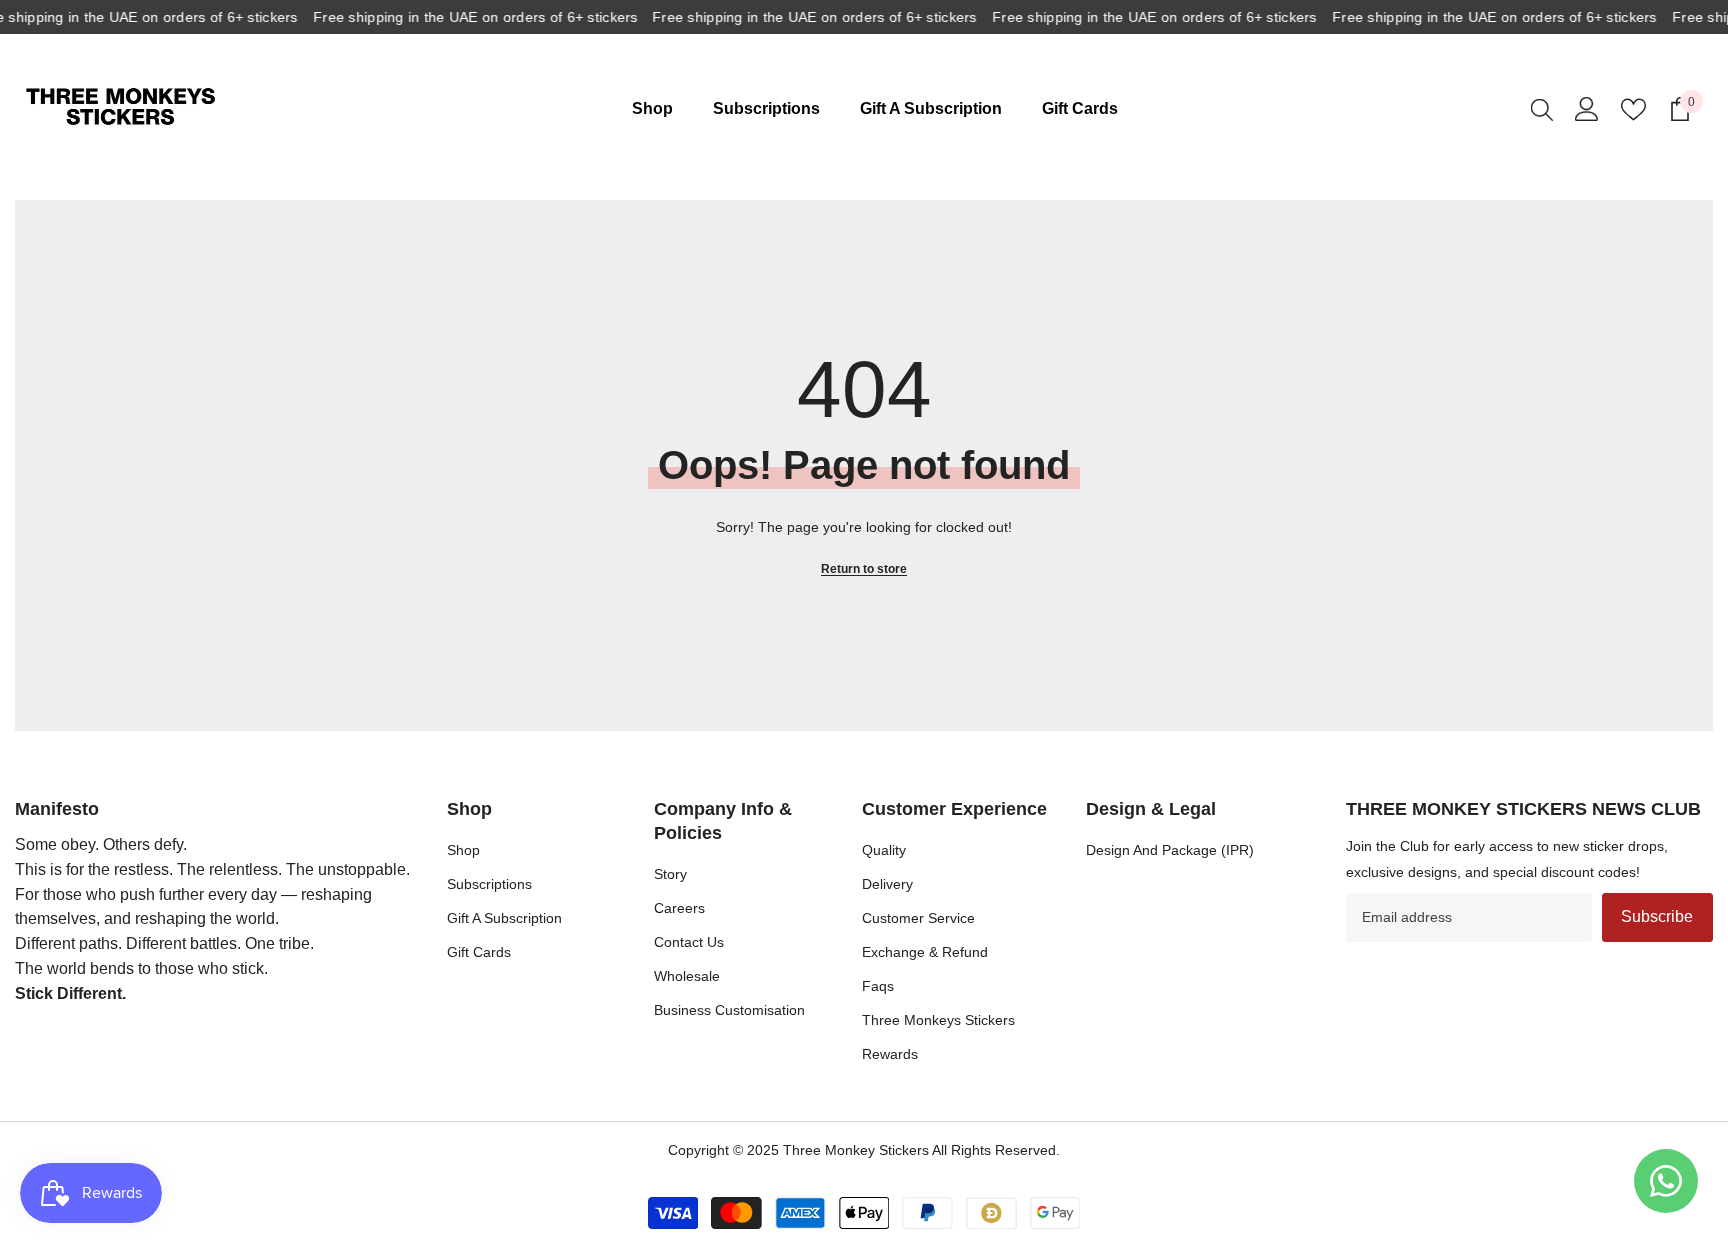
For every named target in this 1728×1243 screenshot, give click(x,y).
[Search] (1542, 109)
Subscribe (1657, 916)
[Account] (1587, 109)
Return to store (864, 569)
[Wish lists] (1633, 109)
